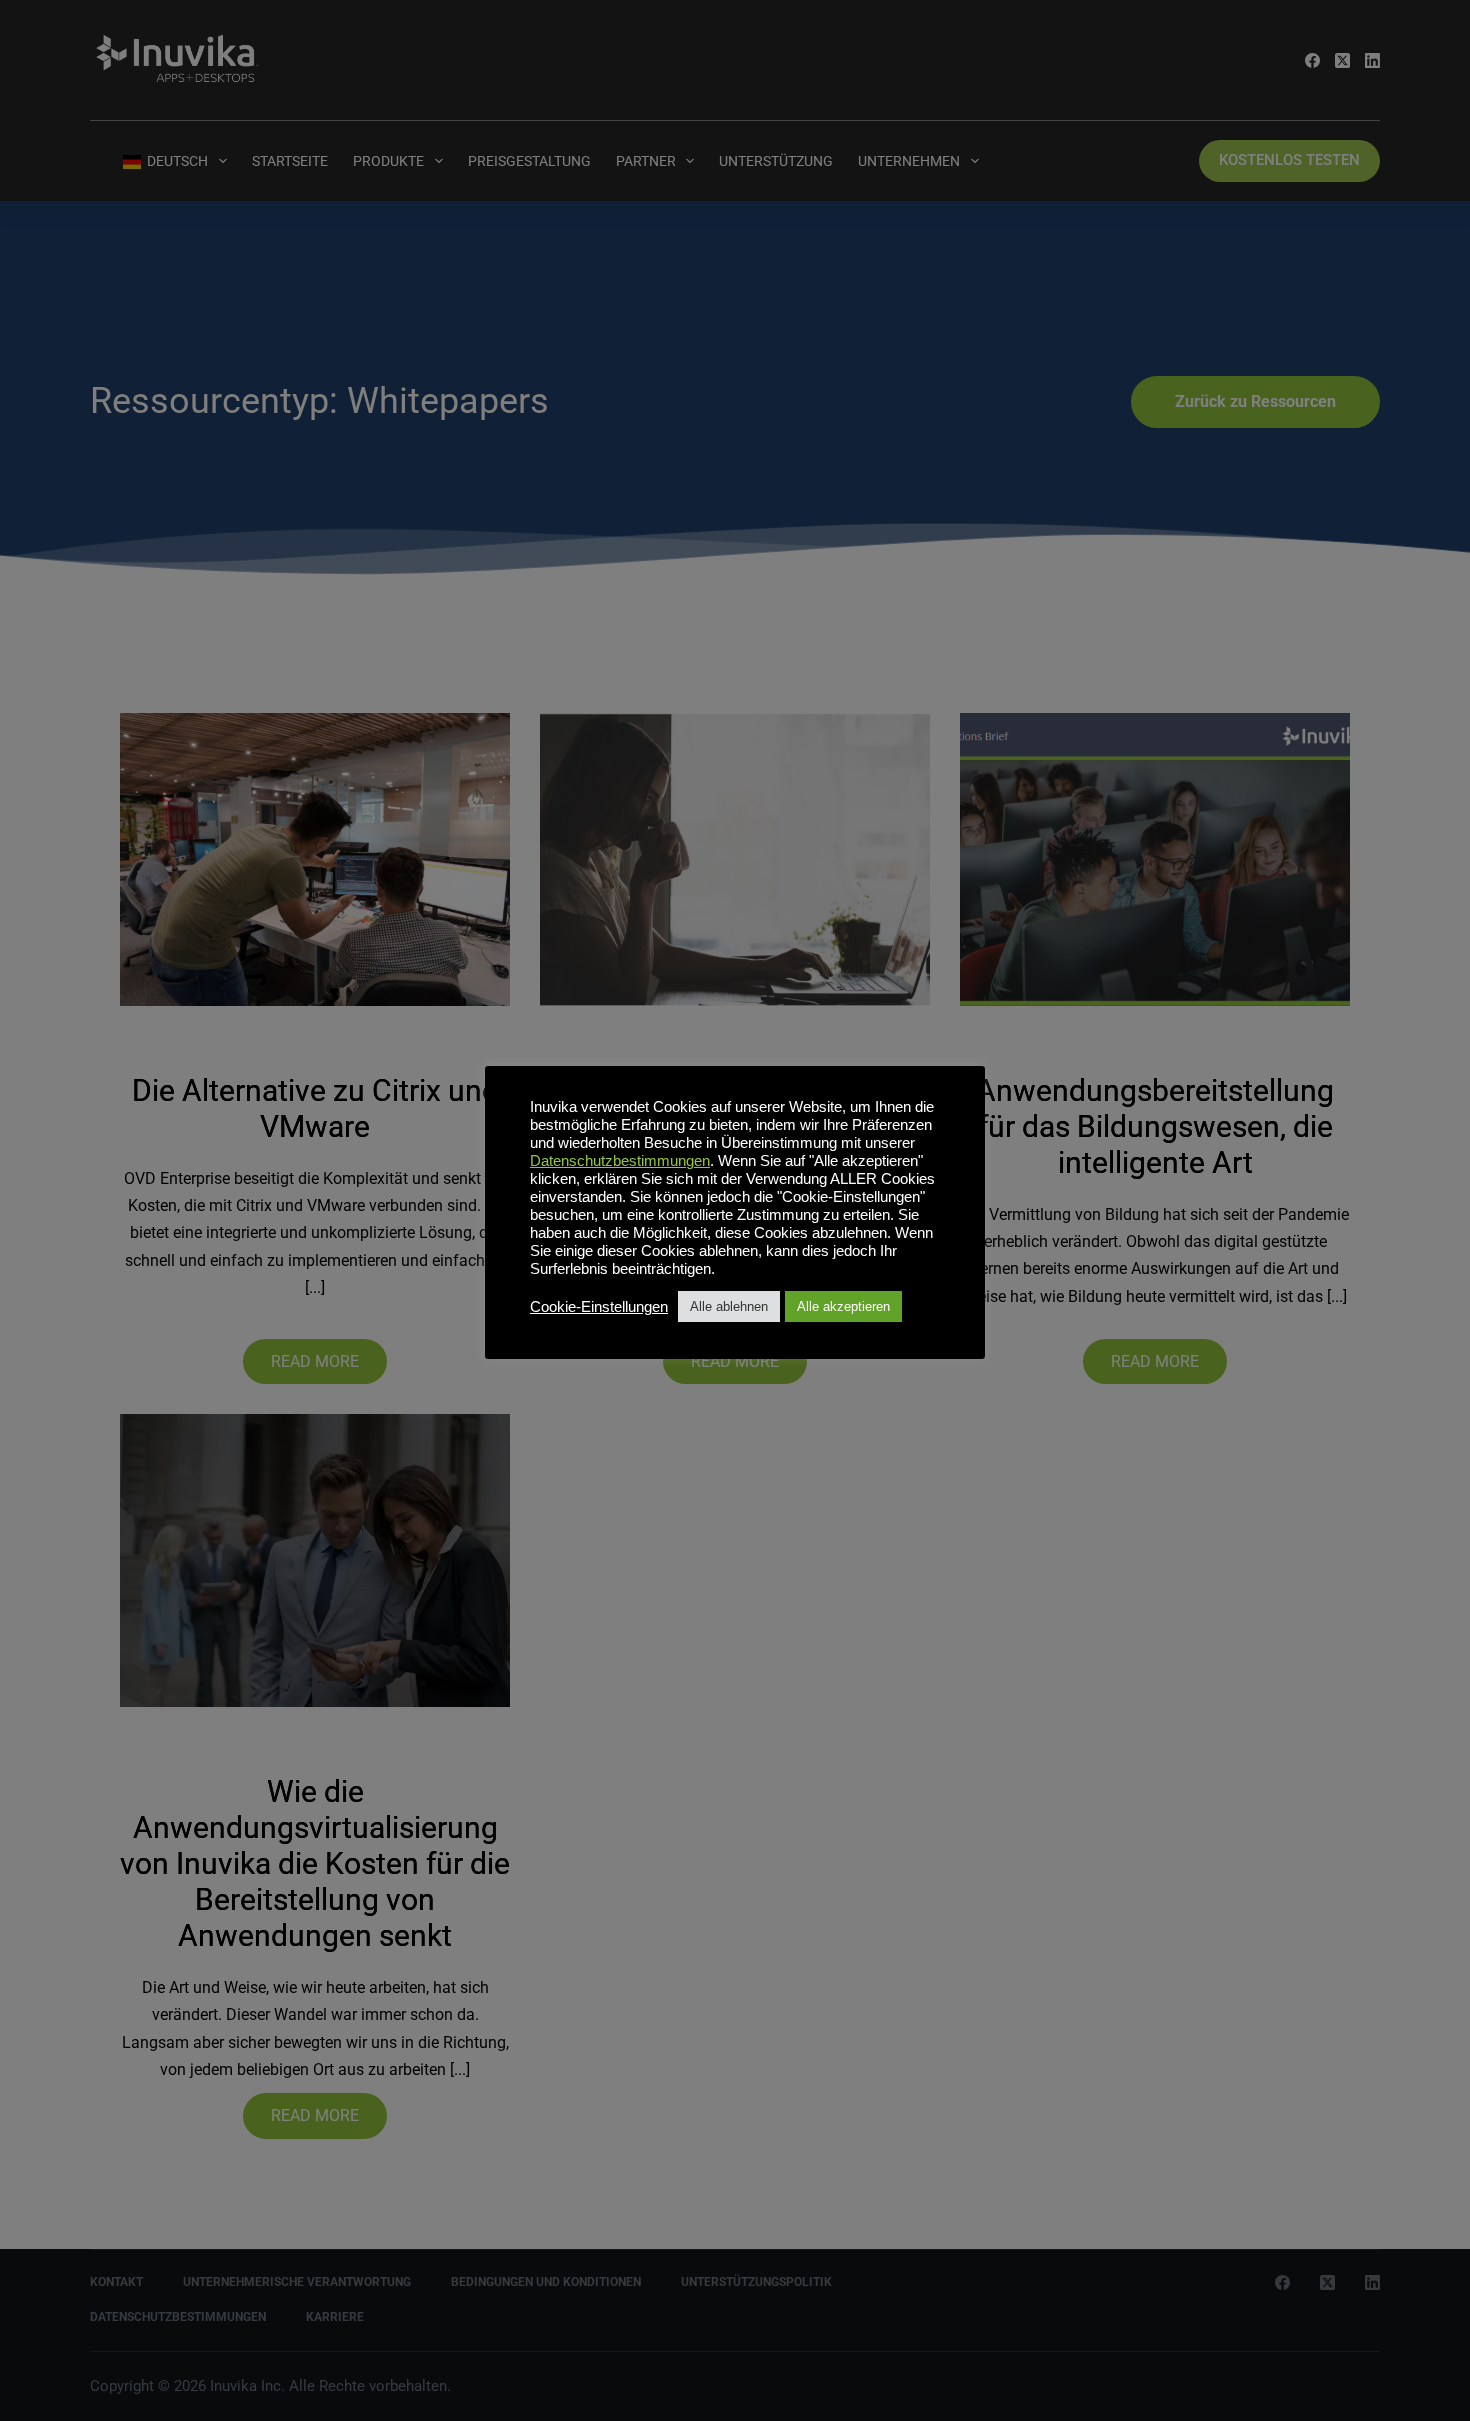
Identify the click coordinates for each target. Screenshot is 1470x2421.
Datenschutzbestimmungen (620, 1161)
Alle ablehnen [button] (729, 1306)
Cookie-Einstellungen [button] (599, 1307)
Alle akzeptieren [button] (843, 1306)
